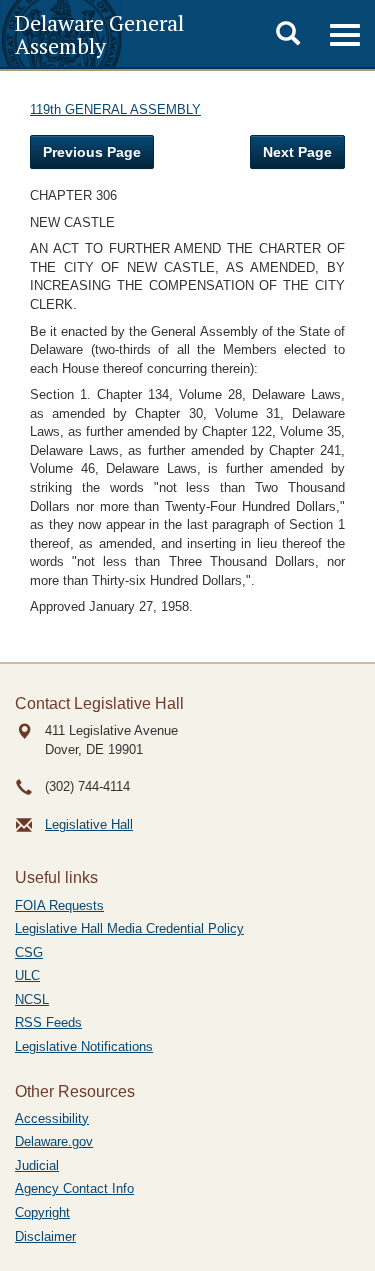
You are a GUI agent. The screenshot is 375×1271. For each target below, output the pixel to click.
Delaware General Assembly (99, 34)
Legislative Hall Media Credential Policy (129, 928)
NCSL (32, 999)
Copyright (42, 1212)
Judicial (37, 1165)
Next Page (297, 152)
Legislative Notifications (84, 1046)
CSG (29, 952)
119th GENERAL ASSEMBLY (115, 109)
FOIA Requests (59, 905)
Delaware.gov (54, 1141)
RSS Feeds (48, 1022)
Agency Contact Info (74, 1188)
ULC (27, 975)
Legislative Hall (89, 824)
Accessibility (52, 1118)
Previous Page (92, 152)
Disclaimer (45, 1236)
